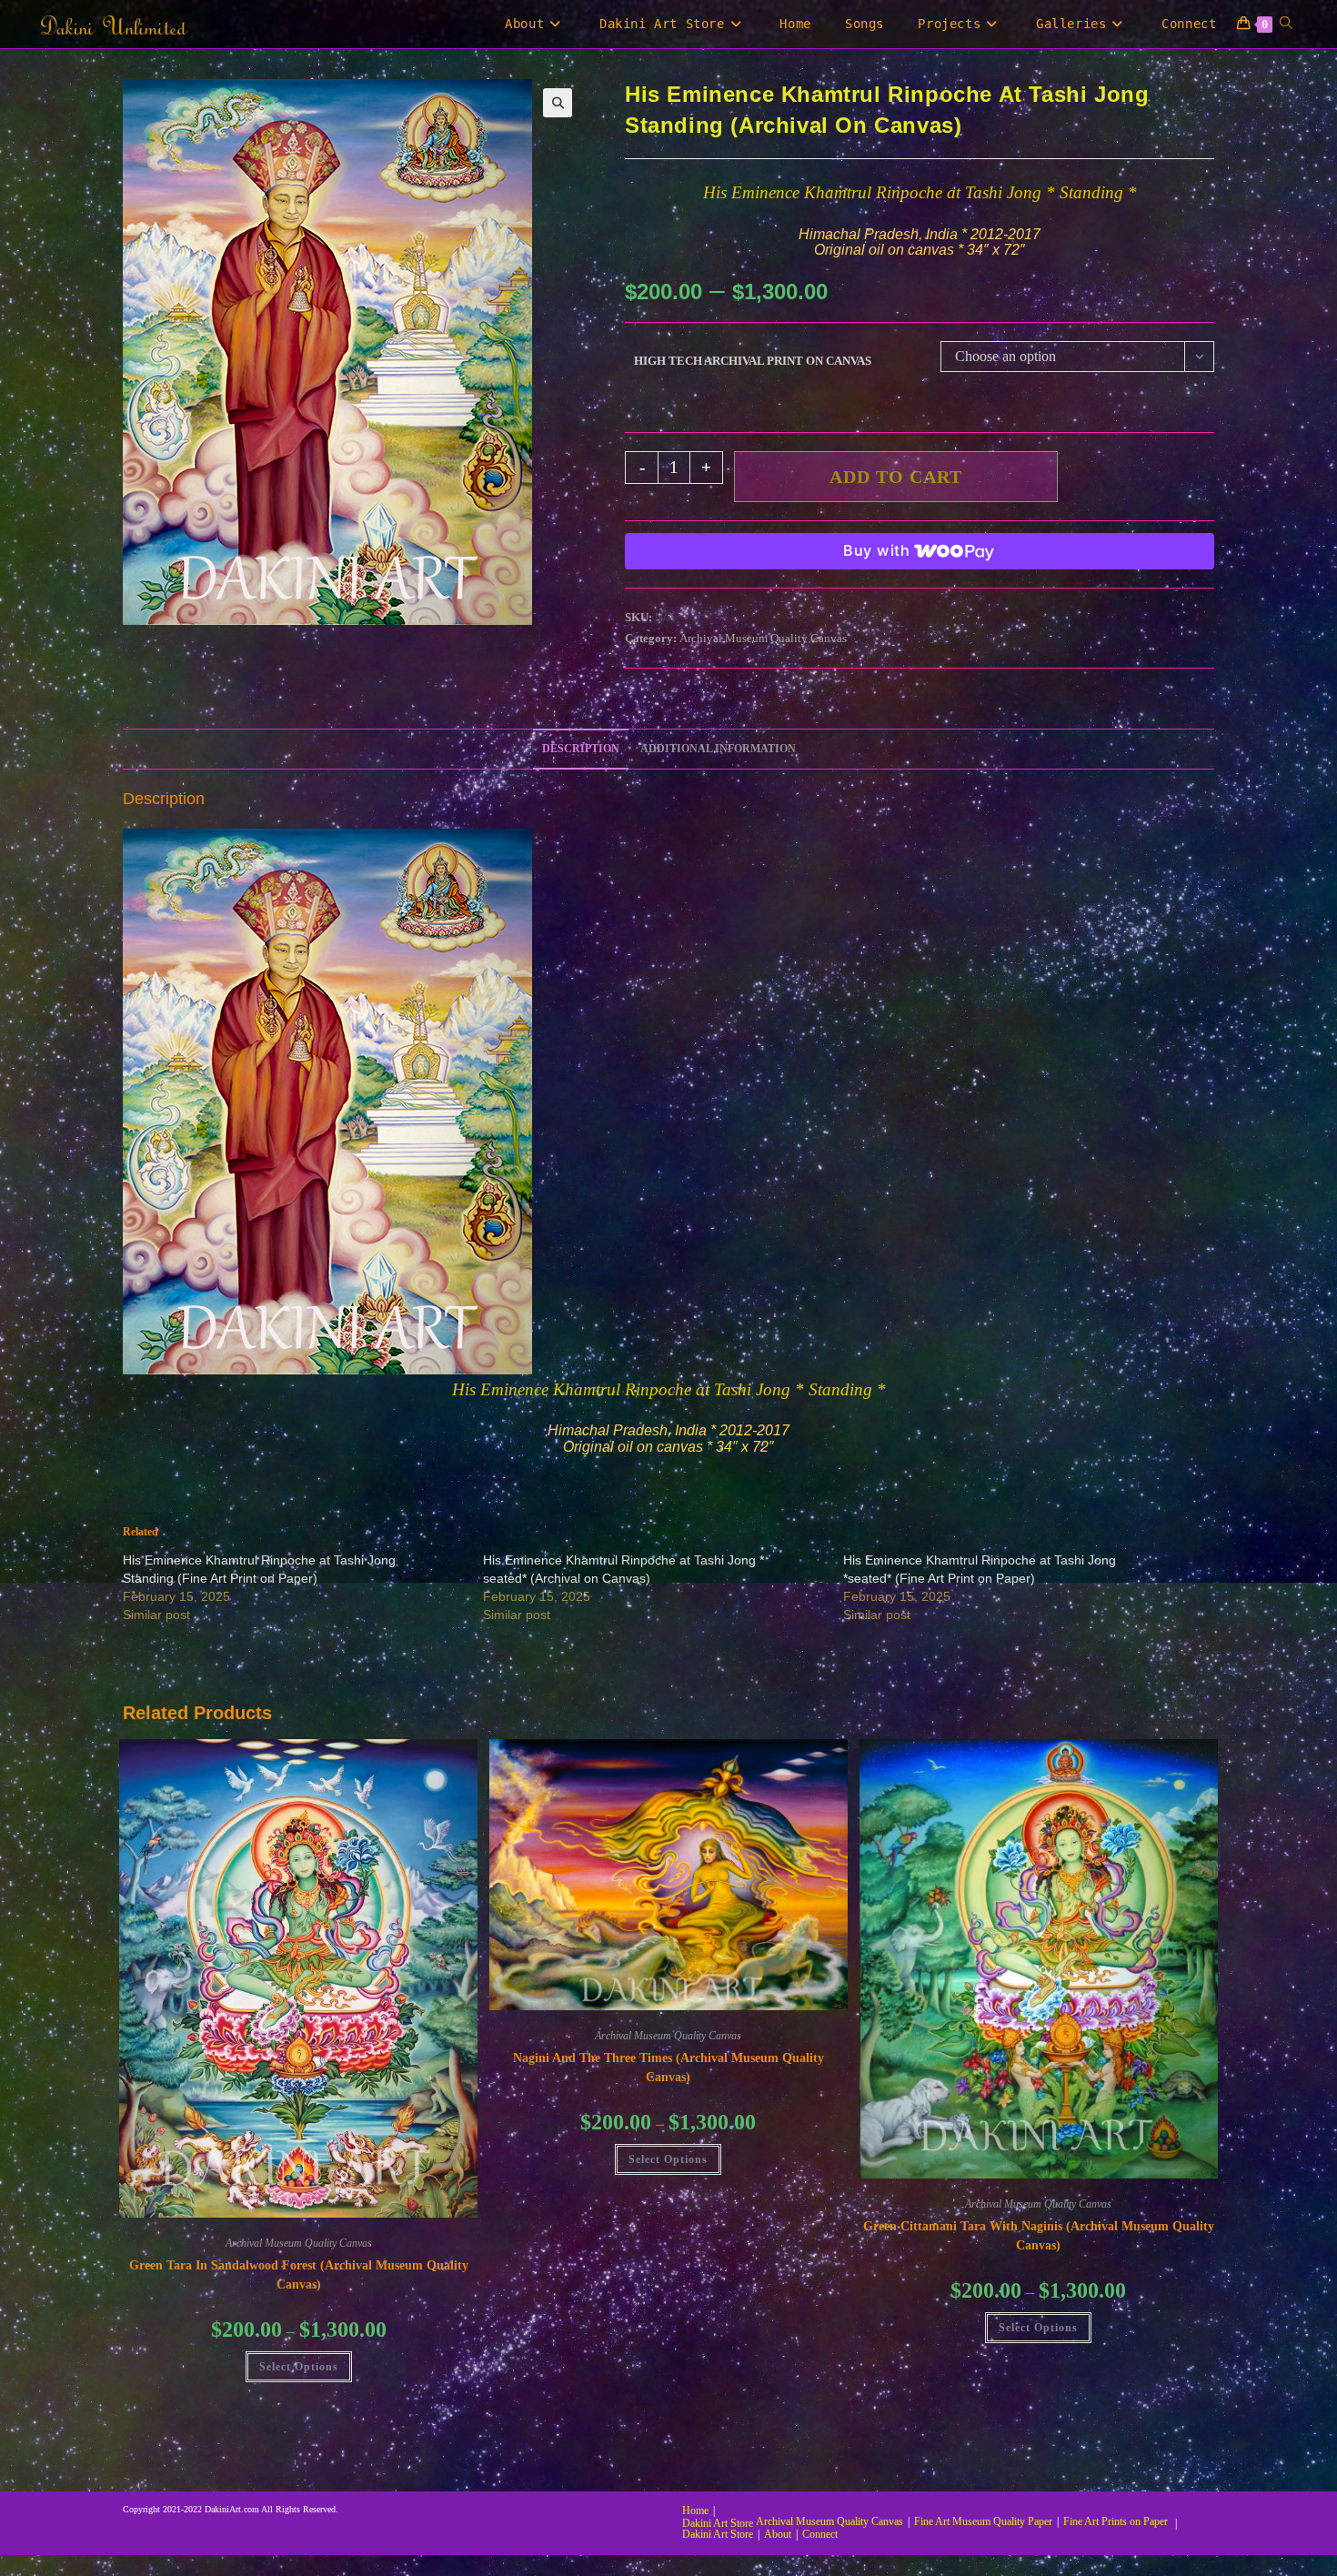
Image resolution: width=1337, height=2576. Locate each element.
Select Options (299, 2367)
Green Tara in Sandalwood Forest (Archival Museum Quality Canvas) (299, 2275)
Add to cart (896, 477)
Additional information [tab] (718, 749)
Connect (820, 2534)
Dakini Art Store (718, 2523)
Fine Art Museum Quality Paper (983, 2521)
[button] (558, 103)
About (778, 2534)
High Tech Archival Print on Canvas (753, 361)
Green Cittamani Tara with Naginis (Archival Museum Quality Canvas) (1039, 2236)
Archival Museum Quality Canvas (763, 638)
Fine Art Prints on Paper (1116, 2521)
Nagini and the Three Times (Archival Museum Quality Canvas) (668, 2068)
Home (695, 2511)
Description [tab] (581, 749)
